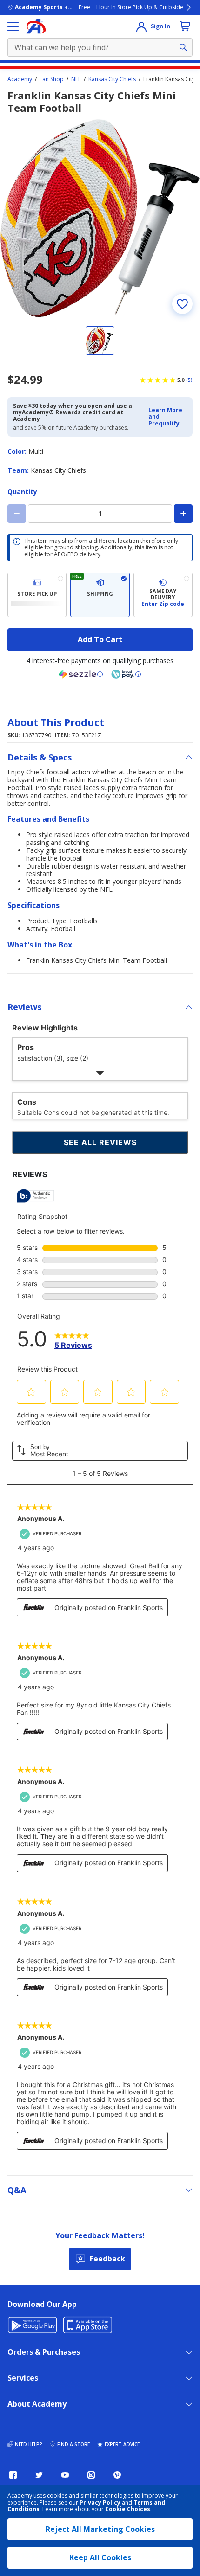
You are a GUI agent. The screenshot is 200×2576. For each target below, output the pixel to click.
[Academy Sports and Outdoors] (36, 26)
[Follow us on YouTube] (65, 2475)
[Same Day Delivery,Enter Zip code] (163, 595)
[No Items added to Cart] (185, 26)
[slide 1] (100, 341)
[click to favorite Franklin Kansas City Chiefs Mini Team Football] (182, 304)
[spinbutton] (100, 514)
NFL (76, 79)
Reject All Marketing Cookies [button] (100, 2529)
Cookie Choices (128, 2509)
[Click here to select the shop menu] (13, 26)
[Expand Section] (100, 1073)
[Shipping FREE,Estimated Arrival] (100, 595)
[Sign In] (141, 26)
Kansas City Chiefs (112, 79)
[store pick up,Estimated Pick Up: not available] (37, 595)
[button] (168, 417)
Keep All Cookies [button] (100, 2557)
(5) (189, 380)
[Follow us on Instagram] (91, 2475)
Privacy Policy (100, 2502)
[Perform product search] (183, 47)
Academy (20, 79)
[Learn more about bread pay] (126, 674)
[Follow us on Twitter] (39, 2475)
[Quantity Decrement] (17, 514)
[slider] (100, 218)
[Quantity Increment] (183, 514)
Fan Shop (52, 79)
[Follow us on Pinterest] (117, 2475)
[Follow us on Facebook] (13, 2475)
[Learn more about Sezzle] (81, 674)
